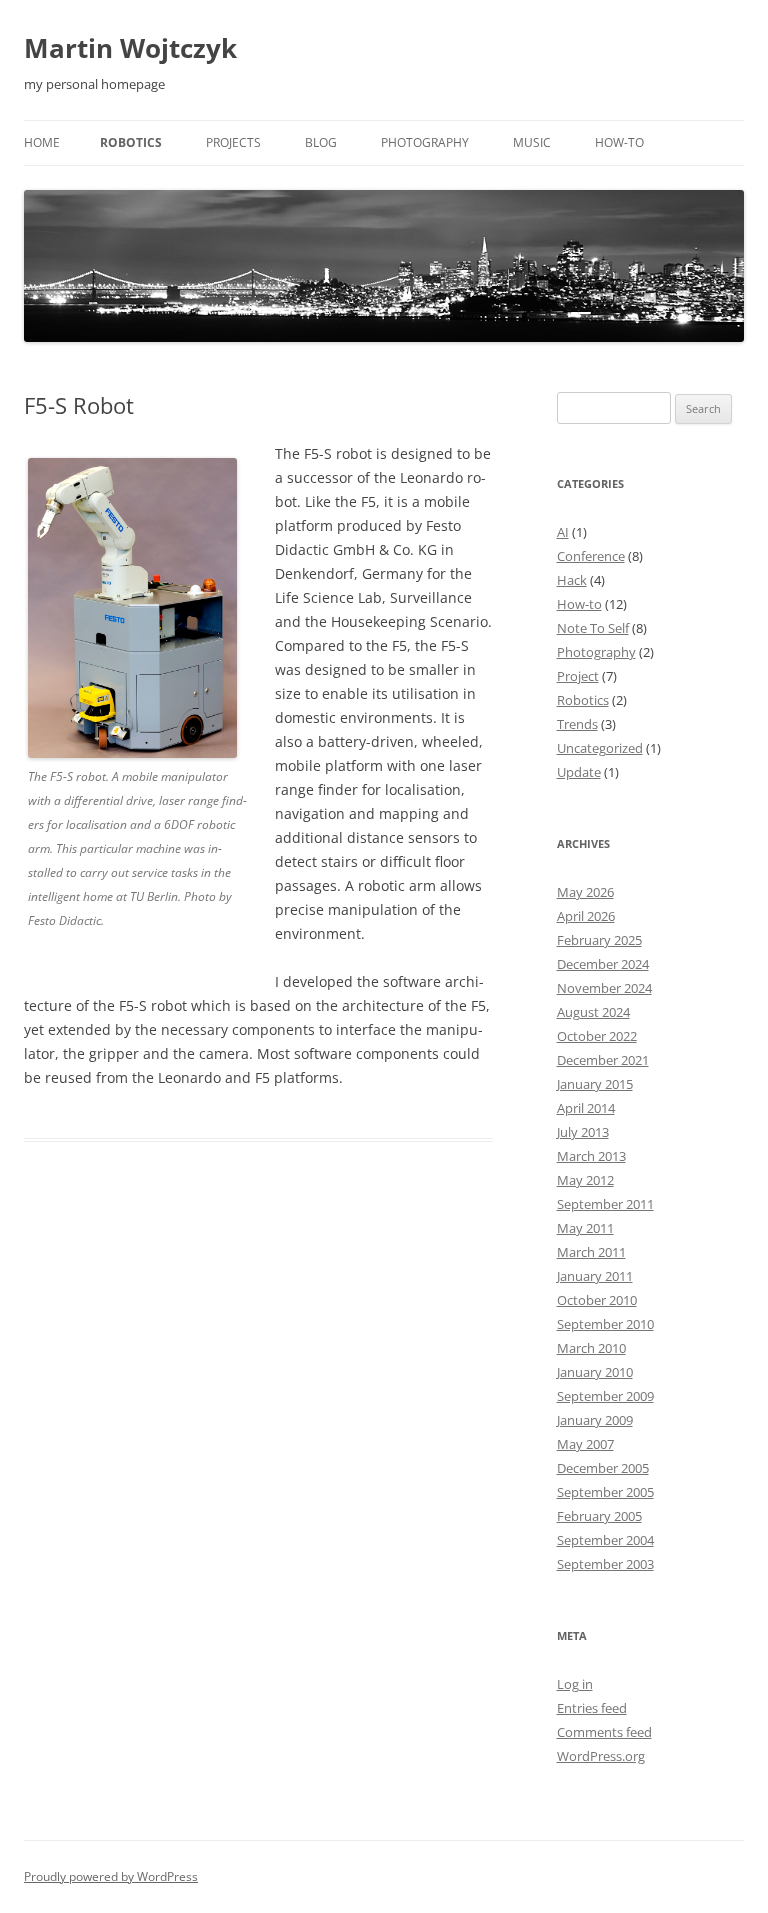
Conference (591, 556)
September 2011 (605, 1204)
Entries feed (592, 1708)
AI (563, 532)
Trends (577, 724)
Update (579, 772)
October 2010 (597, 1300)
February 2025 (599, 940)
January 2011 (595, 1276)
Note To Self (593, 628)
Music (532, 142)
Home (42, 142)
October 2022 (597, 1036)
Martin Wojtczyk (130, 48)
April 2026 (586, 916)
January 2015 (595, 1084)
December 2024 (603, 964)
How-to (619, 142)
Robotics (131, 142)
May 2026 (585, 892)
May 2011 (585, 1228)
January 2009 (595, 1420)
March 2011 (591, 1252)
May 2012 (585, 1180)
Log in (575, 1684)
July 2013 (583, 1132)
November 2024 (604, 988)
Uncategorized (600, 748)
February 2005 (599, 1516)
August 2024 (593, 1012)
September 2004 (605, 1540)
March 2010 (591, 1348)
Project (578, 676)
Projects (233, 142)
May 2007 (585, 1444)
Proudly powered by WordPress (111, 1876)
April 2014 (586, 1108)
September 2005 (605, 1492)
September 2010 (605, 1324)
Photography (425, 142)
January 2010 (595, 1372)
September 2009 (605, 1396)
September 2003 (605, 1564)
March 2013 (591, 1156)
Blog (321, 142)
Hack (572, 580)
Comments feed (604, 1732)
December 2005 (603, 1468)
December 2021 (603, 1060)
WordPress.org (601, 1756)
